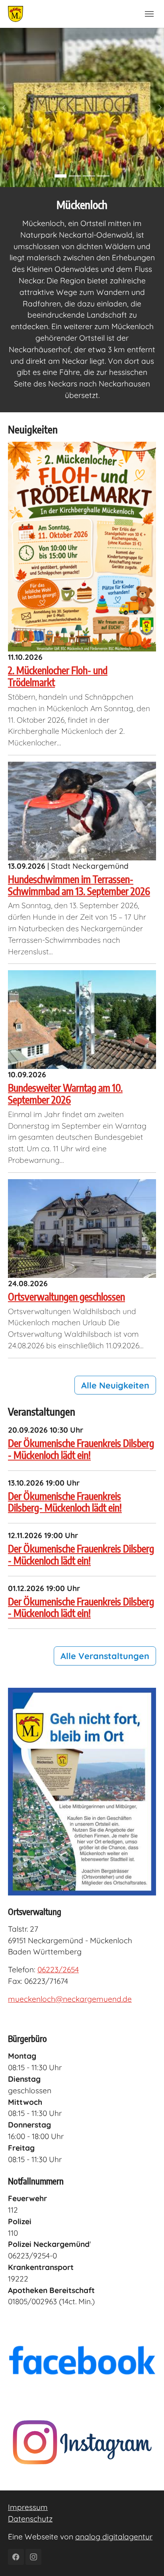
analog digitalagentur (114, 2537)
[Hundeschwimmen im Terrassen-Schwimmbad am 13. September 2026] (82, 810)
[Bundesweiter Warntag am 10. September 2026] (82, 1019)
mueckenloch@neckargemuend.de (70, 1999)
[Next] (156, 107)
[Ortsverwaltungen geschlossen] (82, 1228)
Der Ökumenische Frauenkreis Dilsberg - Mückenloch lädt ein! (81, 1449)
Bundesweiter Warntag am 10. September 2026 (65, 1093)
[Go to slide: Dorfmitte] (103, 176)
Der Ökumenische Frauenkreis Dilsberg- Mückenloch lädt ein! (65, 1502)
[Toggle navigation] (149, 14)
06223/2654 (58, 1970)
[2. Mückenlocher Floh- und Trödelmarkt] (82, 546)
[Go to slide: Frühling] (61, 176)
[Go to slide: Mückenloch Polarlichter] (75, 176)
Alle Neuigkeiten (115, 1385)
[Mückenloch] (16, 14)
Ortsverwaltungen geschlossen (66, 1296)
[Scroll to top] (144, 2556)
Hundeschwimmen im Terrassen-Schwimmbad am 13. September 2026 (79, 885)
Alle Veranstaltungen (105, 1656)
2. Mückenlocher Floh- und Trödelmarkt (58, 676)
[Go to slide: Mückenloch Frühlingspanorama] (89, 176)
